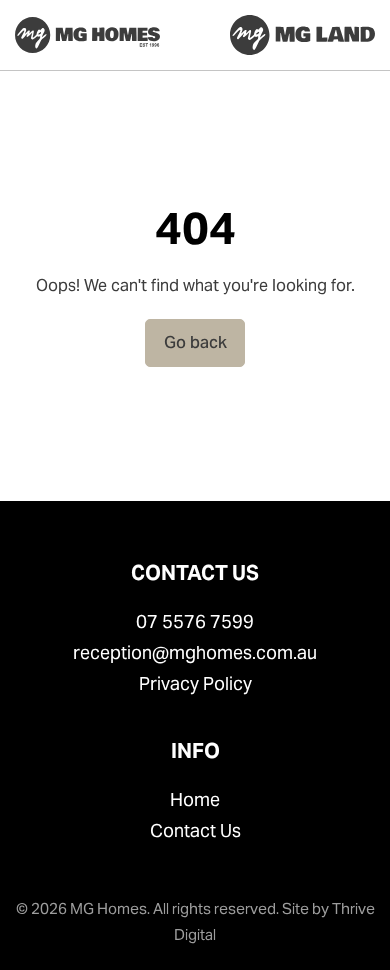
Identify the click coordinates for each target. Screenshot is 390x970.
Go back (195, 342)
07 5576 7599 (195, 621)
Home (195, 799)
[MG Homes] (87, 35)
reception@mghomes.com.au (195, 652)
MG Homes (108, 908)
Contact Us (195, 830)
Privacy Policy (195, 683)
